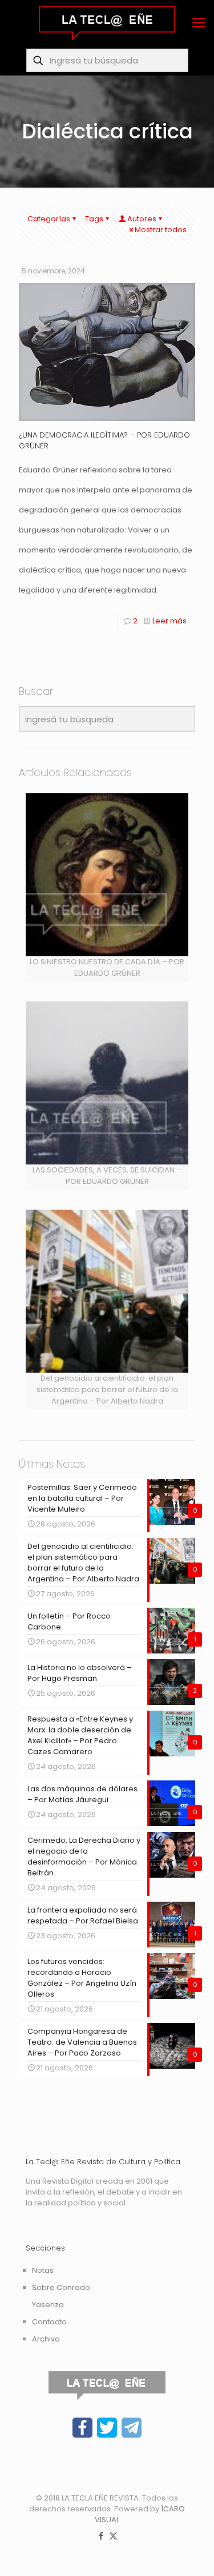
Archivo (46, 2339)
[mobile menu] (199, 23)
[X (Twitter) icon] (113, 2536)
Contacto (49, 2322)
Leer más (169, 621)
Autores (142, 219)
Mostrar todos (161, 230)
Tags (94, 219)
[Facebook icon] (101, 2536)
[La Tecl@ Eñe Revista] (107, 23)
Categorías (49, 219)
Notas (43, 2270)
